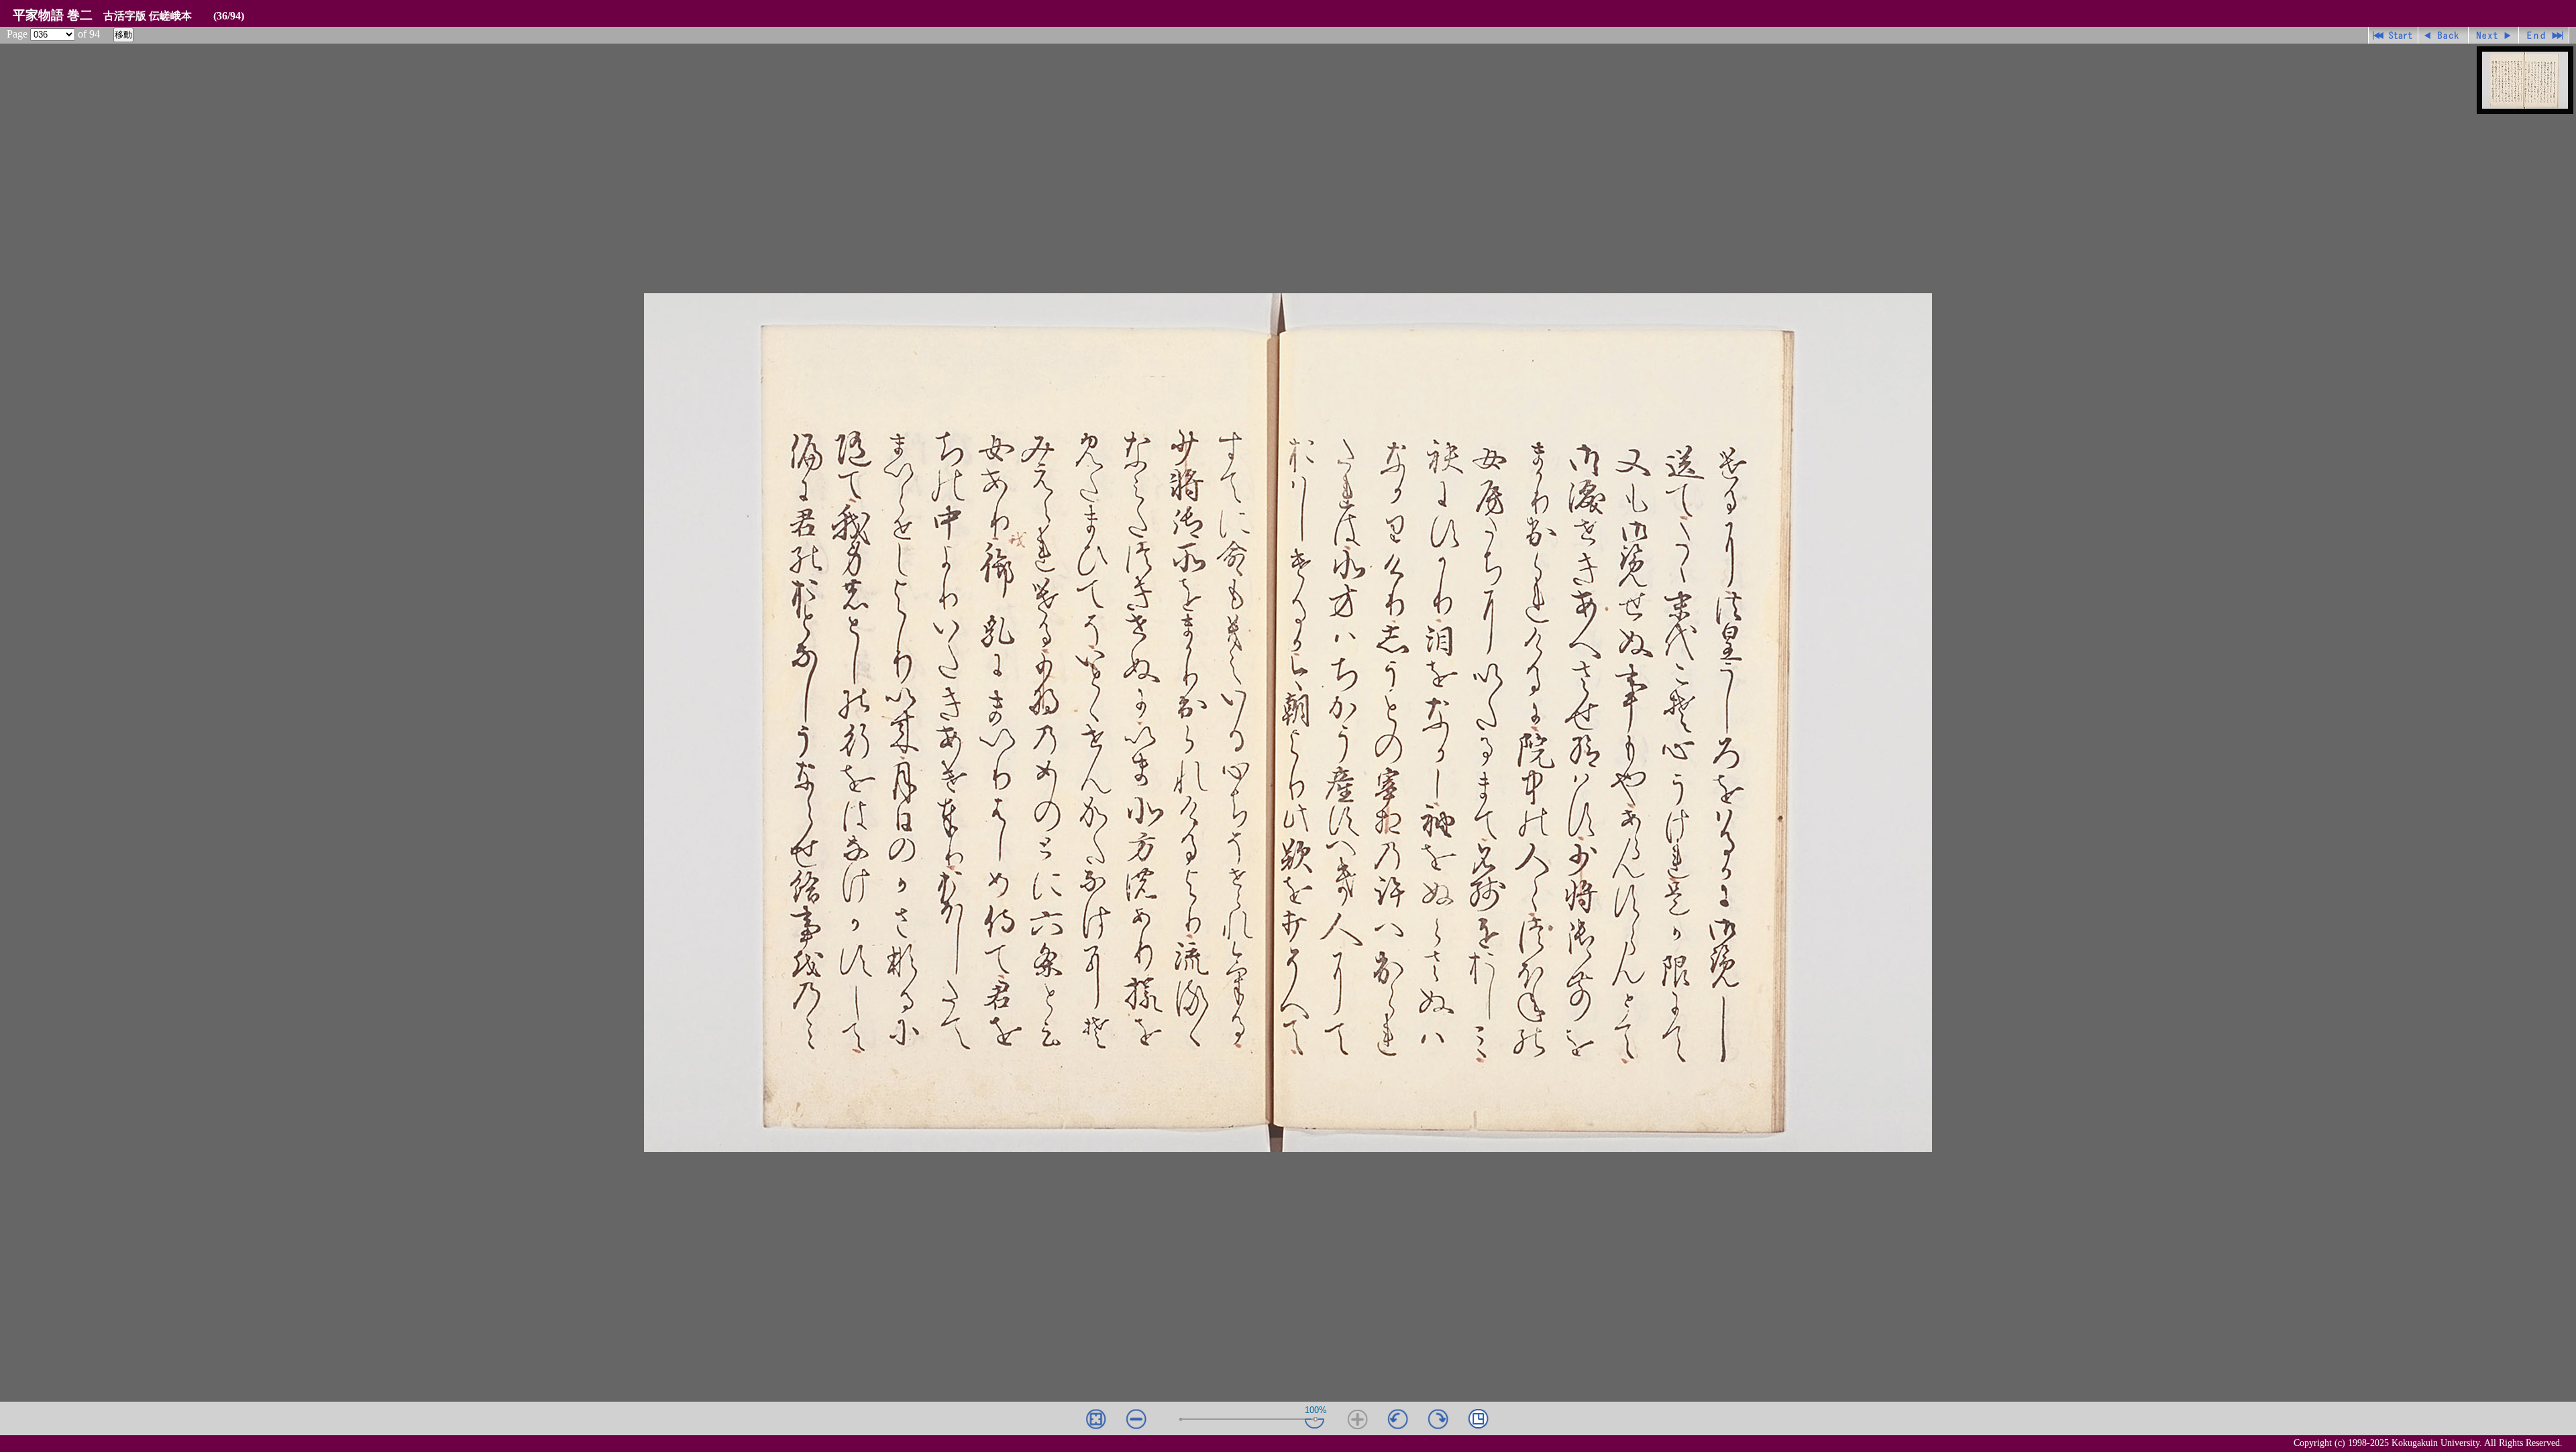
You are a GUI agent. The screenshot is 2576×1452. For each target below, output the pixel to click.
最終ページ (2544, 35)
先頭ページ (2393, 35)
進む (2494, 35)
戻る (2444, 35)
